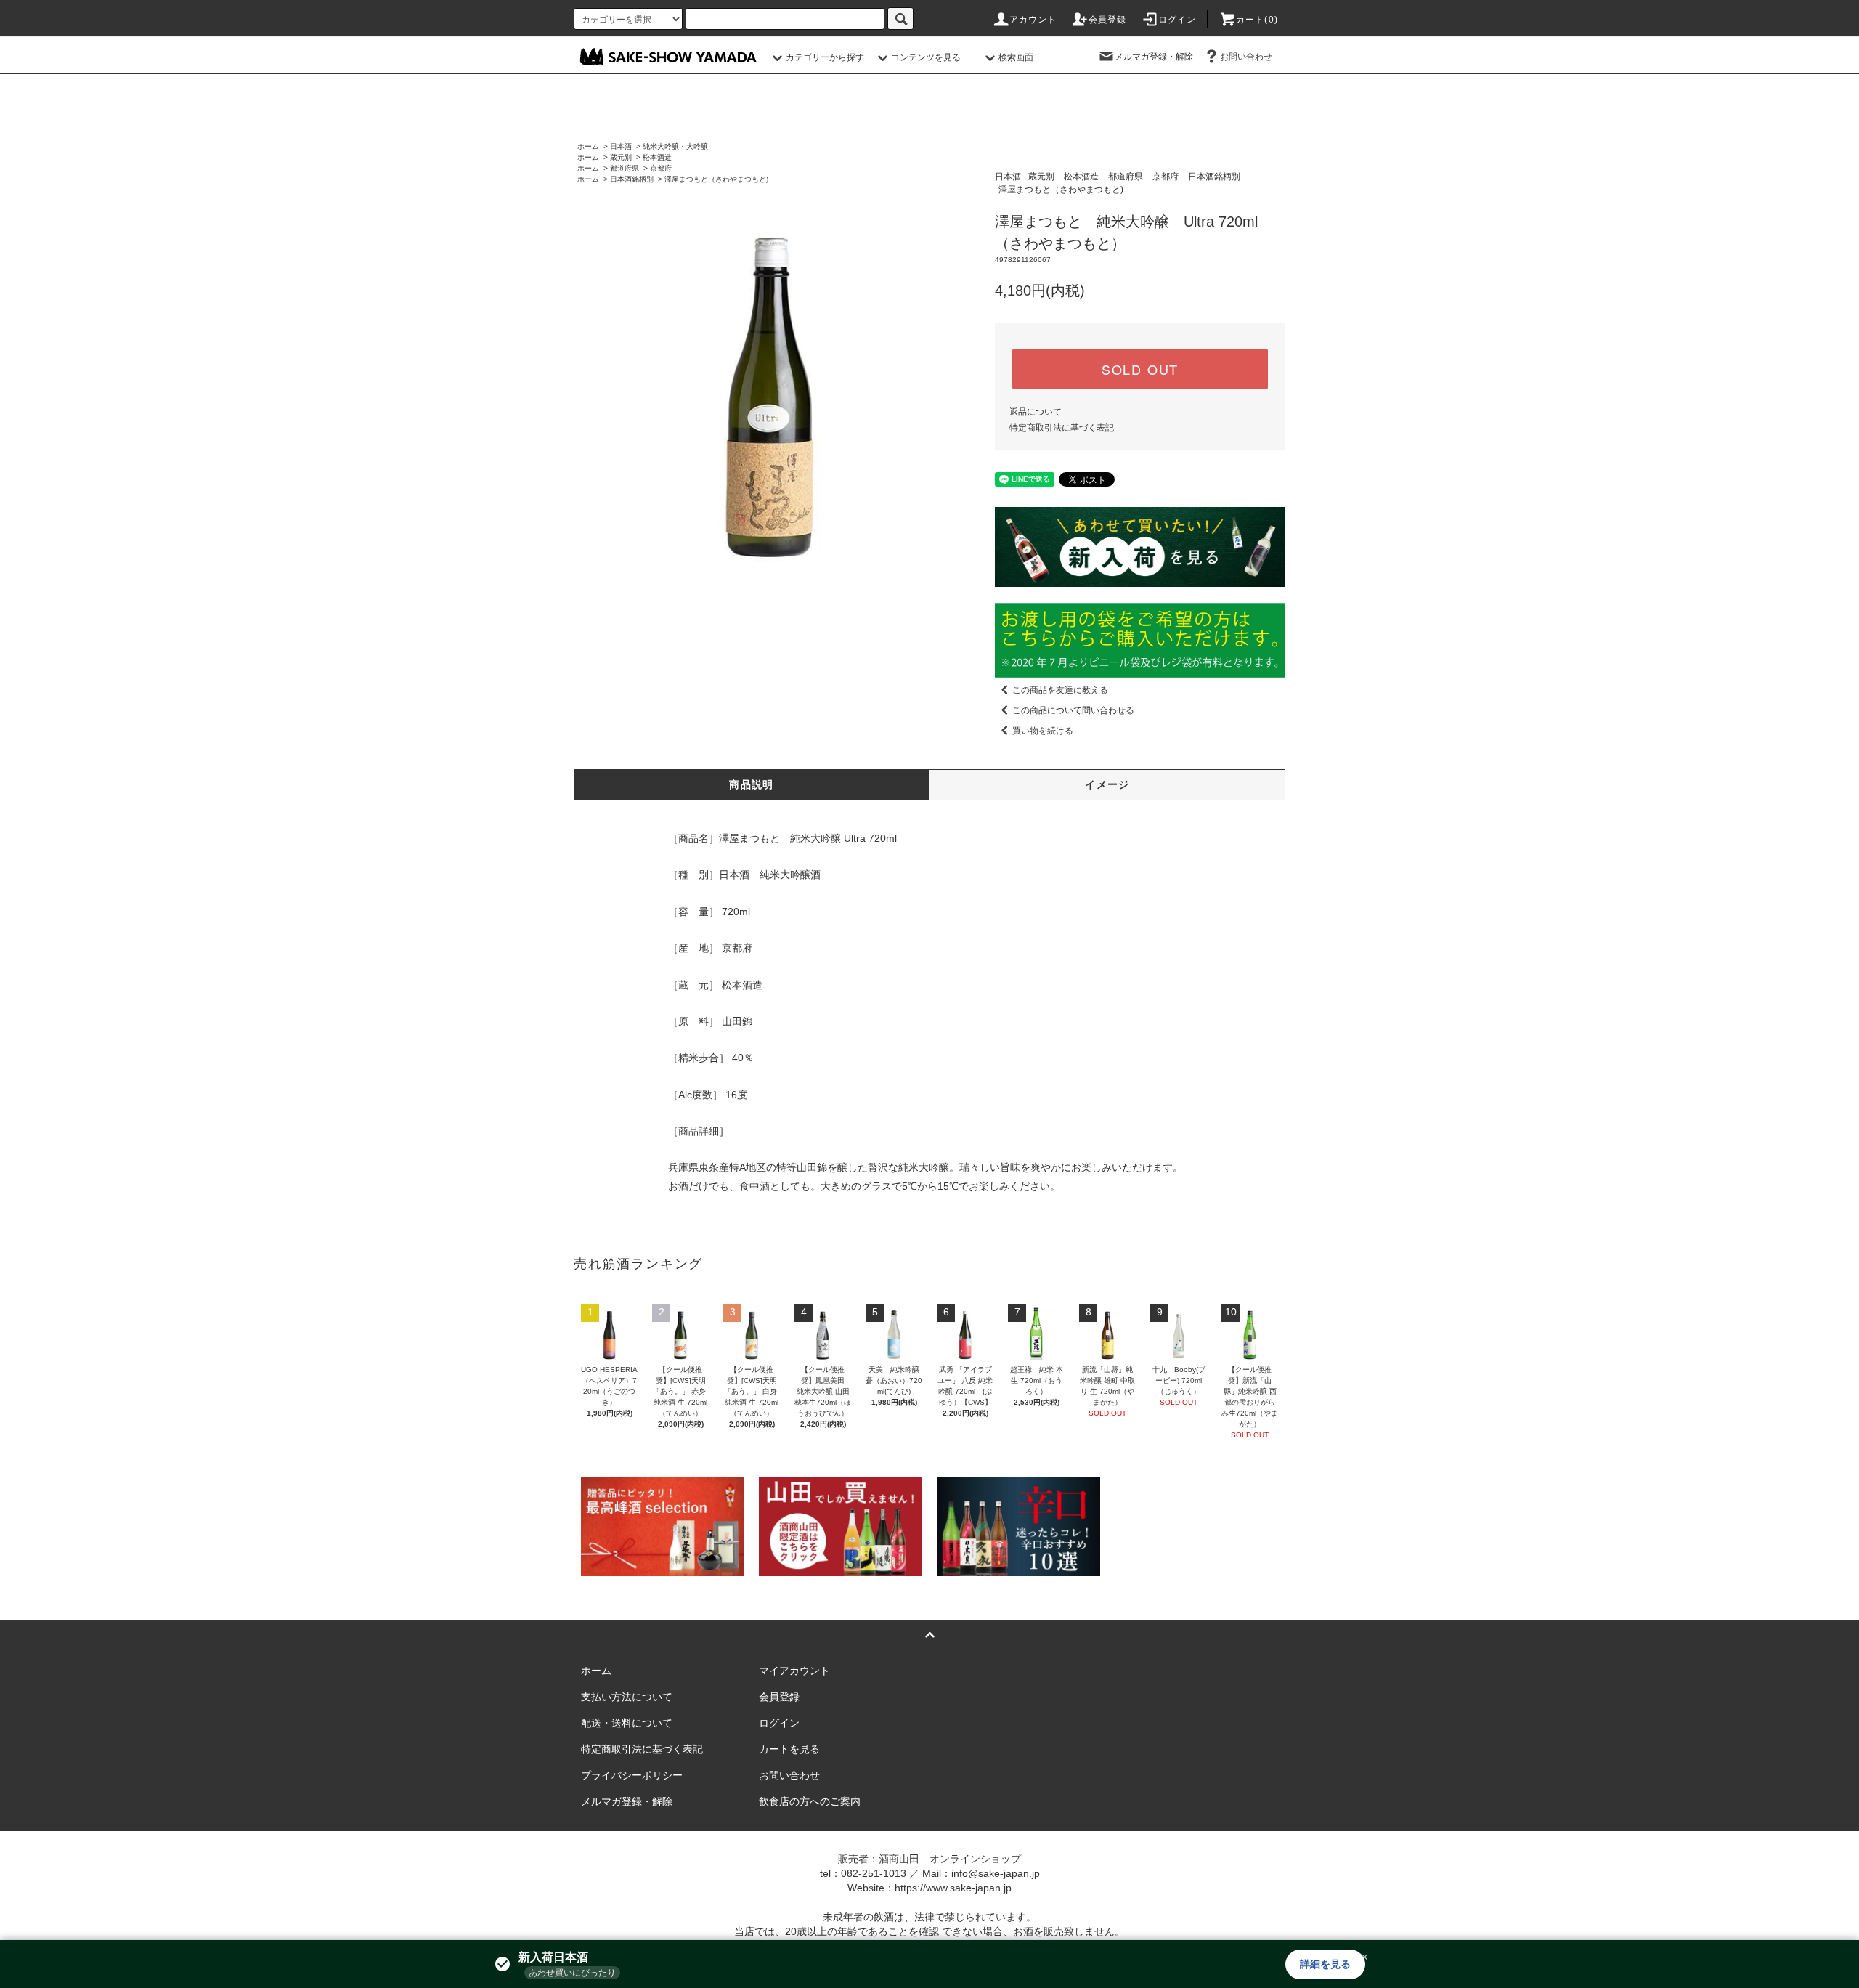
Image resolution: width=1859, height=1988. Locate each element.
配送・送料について (627, 1723)
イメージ (1107, 784)
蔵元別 (621, 157)
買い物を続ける (1043, 731)
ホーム (588, 146)
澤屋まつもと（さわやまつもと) (716, 179)
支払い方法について (627, 1697)
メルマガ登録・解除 (1154, 57)
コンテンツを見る (926, 57)
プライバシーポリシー (632, 1775)
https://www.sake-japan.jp (953, 1888)
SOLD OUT (1140, 369)
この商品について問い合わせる (1073, 710)
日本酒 (621, 146)
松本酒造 (657, 157)
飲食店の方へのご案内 (810, 1801)
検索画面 (1016, 57)
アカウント (1033, 20)
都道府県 (625, 168)
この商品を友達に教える (1060, 690)
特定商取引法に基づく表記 (1062, 428)
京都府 (661, 168)
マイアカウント (794, 1671)
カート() (1257, 20)
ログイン (1177, 20)
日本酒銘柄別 (632, 179)
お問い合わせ (1246, 57)
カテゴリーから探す (825, 57)
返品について (1036, 412)
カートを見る (789, 1749)
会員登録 (1108, 20)
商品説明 (752, 784)
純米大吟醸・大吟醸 (675, 146)
